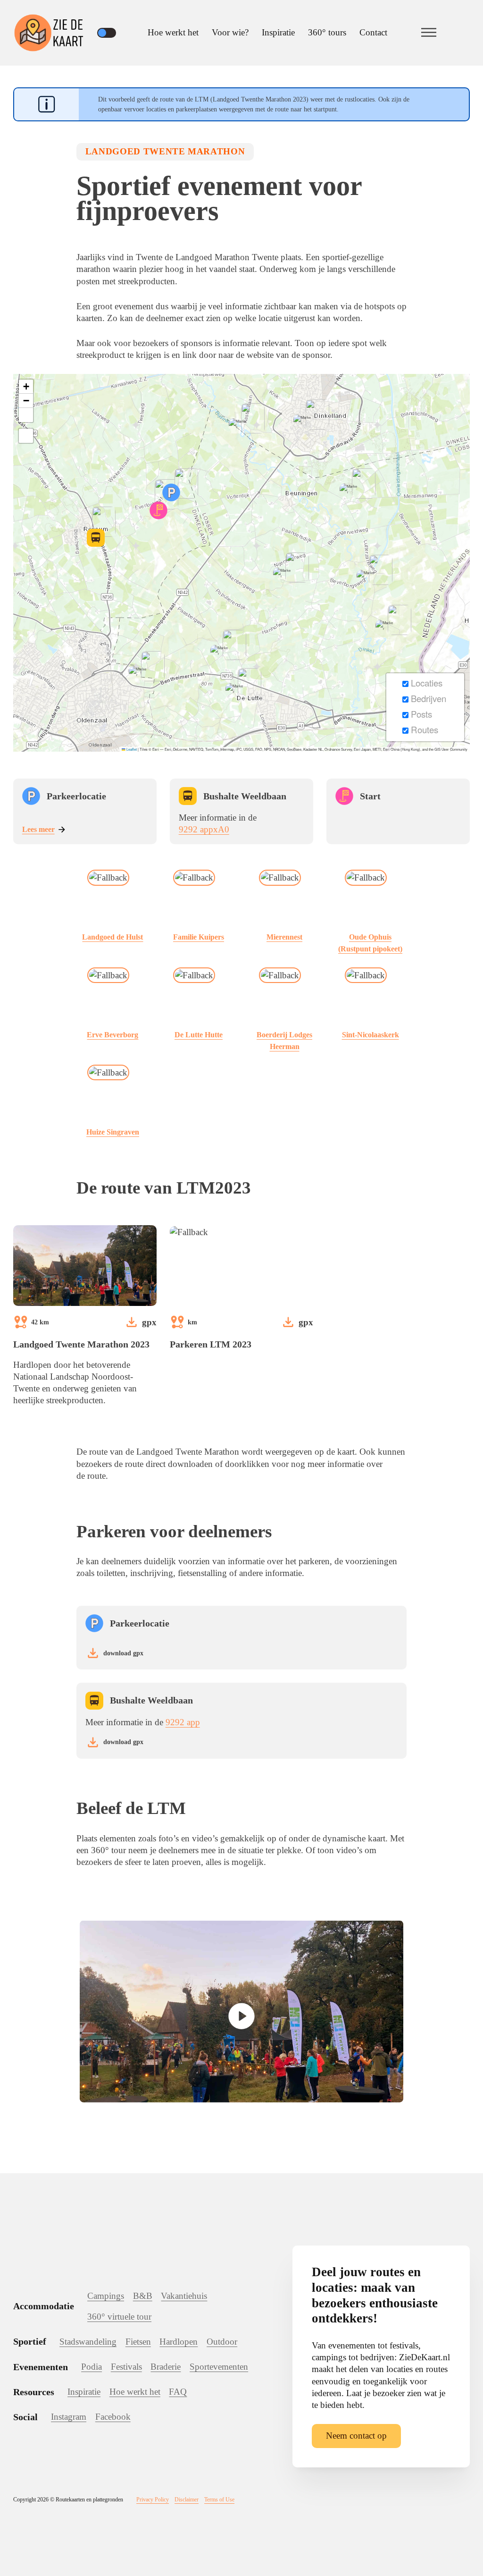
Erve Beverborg (112, 1035)
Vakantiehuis (184, 2296)
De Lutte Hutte (199, 1035)
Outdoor (222, 2342)
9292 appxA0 (204, 829)
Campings (106, 2296)
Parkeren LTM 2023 (211, 1344)
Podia (92, 2367)
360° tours (327, 32)
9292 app (183, 1722)
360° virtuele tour (119, 2317)
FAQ (178, 2392)
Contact (373, 32)
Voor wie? (230, 32)
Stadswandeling (88, 2342)
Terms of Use (219, 2500)
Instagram (69, 2417)
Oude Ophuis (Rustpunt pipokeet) (370, 943)
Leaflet (131, 749)
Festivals (126, 2367)
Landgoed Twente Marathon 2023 (81, 1344)
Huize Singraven (113, 1132)
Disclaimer (187, 2500)
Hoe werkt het (173, 32)
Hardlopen (179, 2342)
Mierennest (284, 937)
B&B (143, 2296)
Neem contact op (356, 2436)
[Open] (429, 33)
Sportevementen (219, 2367)
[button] (171, 492)
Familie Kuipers (199, 937)
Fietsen (138, 2342)
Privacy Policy (153, 2500)
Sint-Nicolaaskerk (371, 1035)
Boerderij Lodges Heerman (284, 1041)
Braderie (166, 2367)
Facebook (113, 2417)
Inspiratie (278, 32)
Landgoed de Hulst (112, 937)
